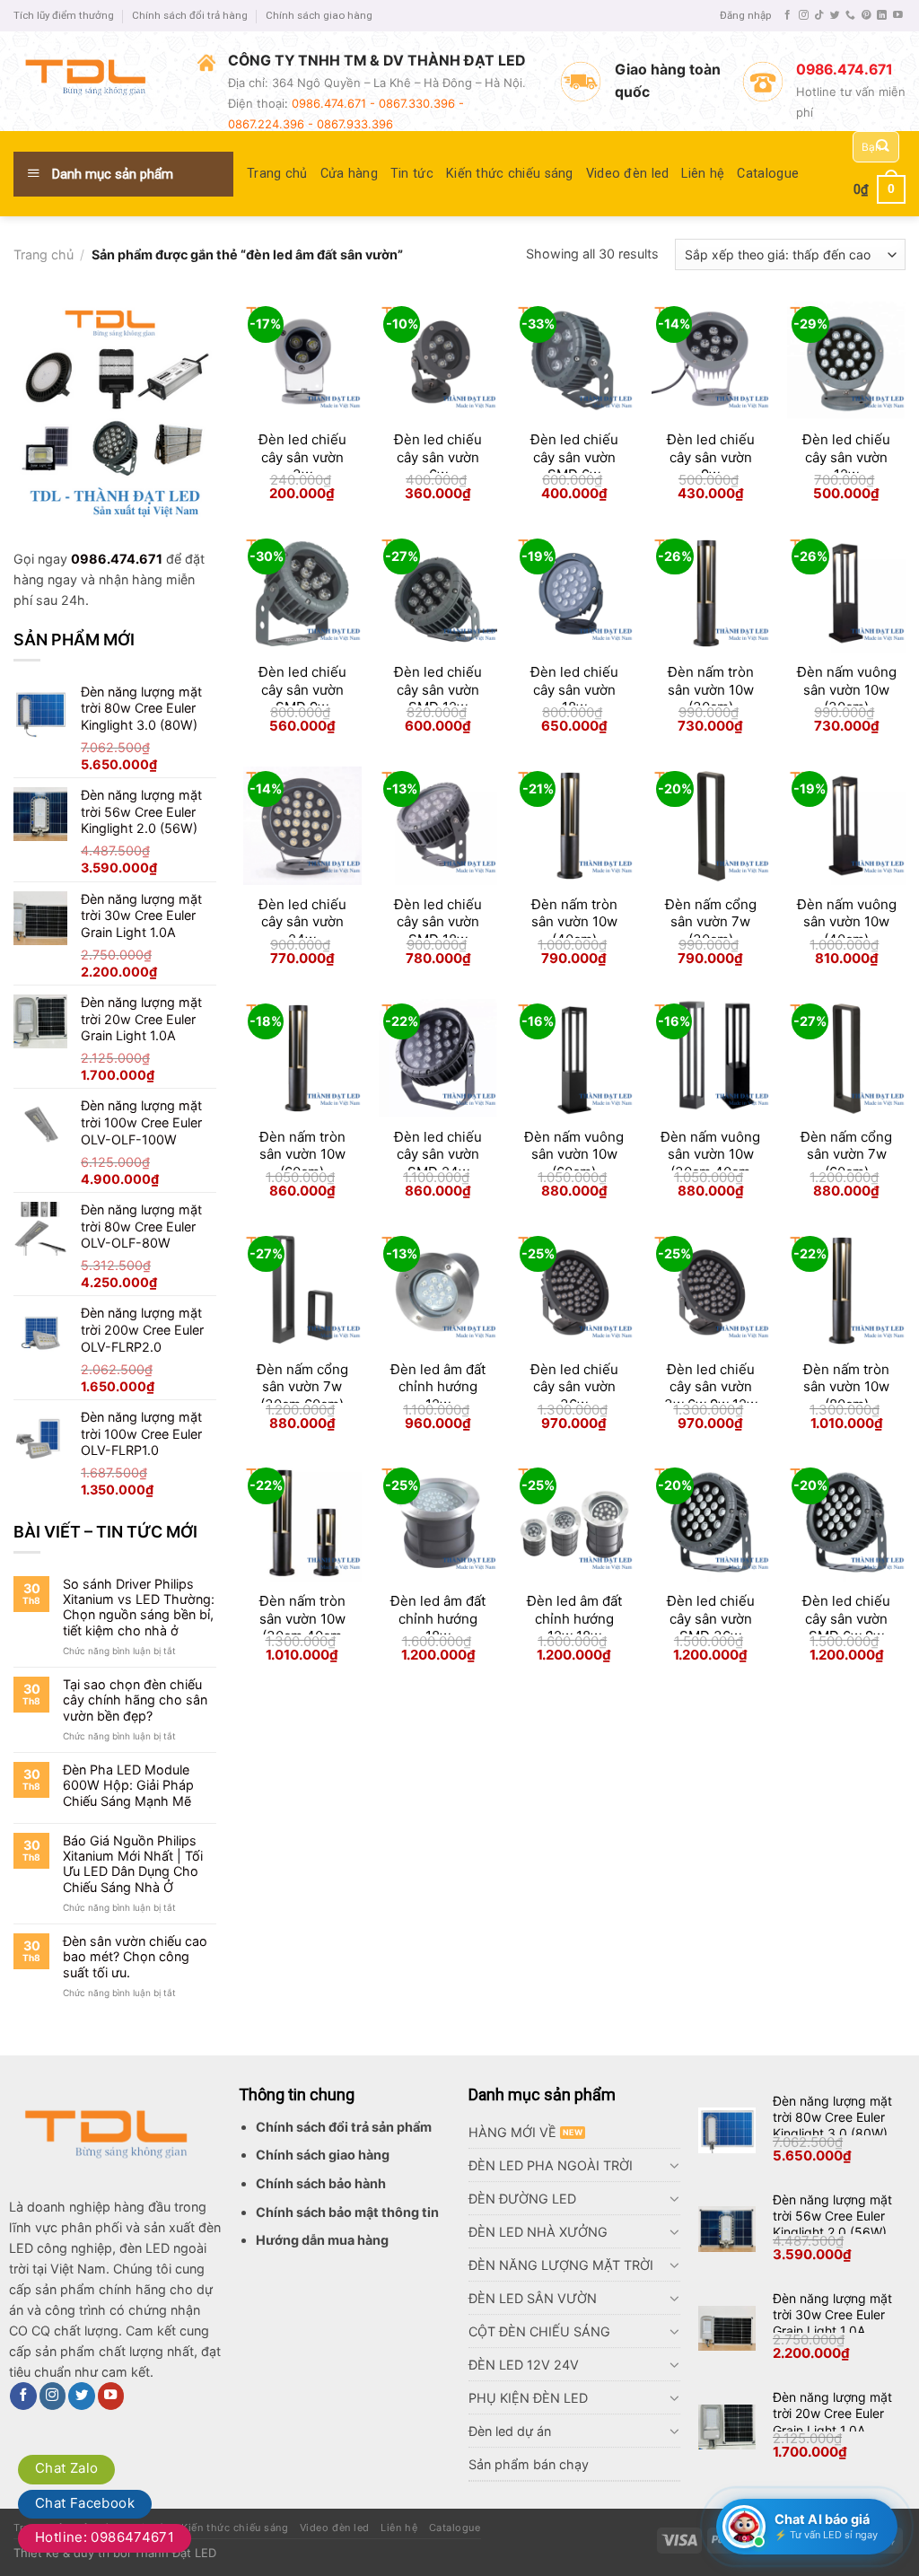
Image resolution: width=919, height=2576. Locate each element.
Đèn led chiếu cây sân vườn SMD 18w (438, 922)
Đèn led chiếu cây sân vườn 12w (846, 457)
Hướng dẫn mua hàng (322, 2240)
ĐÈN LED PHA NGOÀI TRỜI (551, 2165)
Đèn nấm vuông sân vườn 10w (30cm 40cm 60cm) (710, 1163)
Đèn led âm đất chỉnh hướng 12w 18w (574, 1618)
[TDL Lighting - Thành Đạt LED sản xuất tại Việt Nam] (92, 81)
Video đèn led (628, 174)
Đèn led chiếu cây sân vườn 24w (302, 922)
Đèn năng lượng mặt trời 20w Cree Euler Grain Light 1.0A (832, 2413)
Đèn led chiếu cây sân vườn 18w (574, 689)
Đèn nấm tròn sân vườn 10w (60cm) (302, 1154)
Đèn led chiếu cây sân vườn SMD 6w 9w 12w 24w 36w (846, 1627)
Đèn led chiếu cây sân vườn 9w (711, 457)
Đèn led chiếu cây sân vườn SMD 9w (302, 689)
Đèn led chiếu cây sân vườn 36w (574, 1387)
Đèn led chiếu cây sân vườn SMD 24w (438, 1154)
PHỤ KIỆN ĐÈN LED (528, 2398)
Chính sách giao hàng (319, 15)
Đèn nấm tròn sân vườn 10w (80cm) (846, 1387)
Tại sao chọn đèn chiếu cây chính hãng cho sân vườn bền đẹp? (135, 1700)
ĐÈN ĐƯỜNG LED (522, 2199)
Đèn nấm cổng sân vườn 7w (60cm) (846, 1154)
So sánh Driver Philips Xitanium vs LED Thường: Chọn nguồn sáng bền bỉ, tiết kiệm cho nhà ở (139, 1607)
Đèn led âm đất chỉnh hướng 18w (438, 1618)
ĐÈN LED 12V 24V (524, 2365)
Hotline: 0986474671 (105, 2537)
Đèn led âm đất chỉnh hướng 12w (438, 1387)
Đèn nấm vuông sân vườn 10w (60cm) (574, 1154)
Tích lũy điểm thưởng (64, 15)
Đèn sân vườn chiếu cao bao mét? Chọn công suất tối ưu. (135, 1957)
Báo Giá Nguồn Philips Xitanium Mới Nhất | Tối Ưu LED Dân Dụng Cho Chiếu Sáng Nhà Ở (133, 1864)
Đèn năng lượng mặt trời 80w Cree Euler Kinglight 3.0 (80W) (832, 2117)
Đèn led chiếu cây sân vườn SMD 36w (711, 1618)
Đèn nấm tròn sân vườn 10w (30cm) (711, 689)
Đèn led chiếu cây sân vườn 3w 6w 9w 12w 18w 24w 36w (711, 1396)
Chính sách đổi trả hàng (190, 15)
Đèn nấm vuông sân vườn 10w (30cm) (847, 689)
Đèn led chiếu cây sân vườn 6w (438, 457)
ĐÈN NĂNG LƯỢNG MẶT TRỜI (561, 2265)
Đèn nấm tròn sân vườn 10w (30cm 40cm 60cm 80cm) (302, 1627)
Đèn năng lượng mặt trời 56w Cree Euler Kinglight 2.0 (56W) (832, 2216)
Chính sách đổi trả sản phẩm (344, 2127)
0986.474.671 (117, 559)
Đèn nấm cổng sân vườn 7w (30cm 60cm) (302, 1387)
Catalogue (768, 174)
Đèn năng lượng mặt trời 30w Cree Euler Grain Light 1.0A (832, 2314)
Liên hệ (703, 174)
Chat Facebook (85, 2503)
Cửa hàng (349, 174)
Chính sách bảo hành (321, 2183)
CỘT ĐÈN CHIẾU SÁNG (539, 2331)
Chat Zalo (66, 2468)
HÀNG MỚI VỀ (512, 2132)
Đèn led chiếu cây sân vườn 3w (302, 457)
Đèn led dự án (510, 2431)
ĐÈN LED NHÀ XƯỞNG (538, 2232)
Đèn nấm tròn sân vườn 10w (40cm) (574, 922)
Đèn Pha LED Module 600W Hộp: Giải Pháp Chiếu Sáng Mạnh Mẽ (128, 1785)
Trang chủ (277, 174)
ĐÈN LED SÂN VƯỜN (533, 2298)
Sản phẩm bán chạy (529, 2464)
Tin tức (412, 174)
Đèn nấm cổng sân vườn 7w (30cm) (711, 922)
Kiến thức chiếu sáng (510, 174)
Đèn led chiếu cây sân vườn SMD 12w (438, 689)
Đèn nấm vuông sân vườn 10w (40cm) (847, 922)
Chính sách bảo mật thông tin (347, 2212)
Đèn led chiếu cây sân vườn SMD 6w (574, 457)
